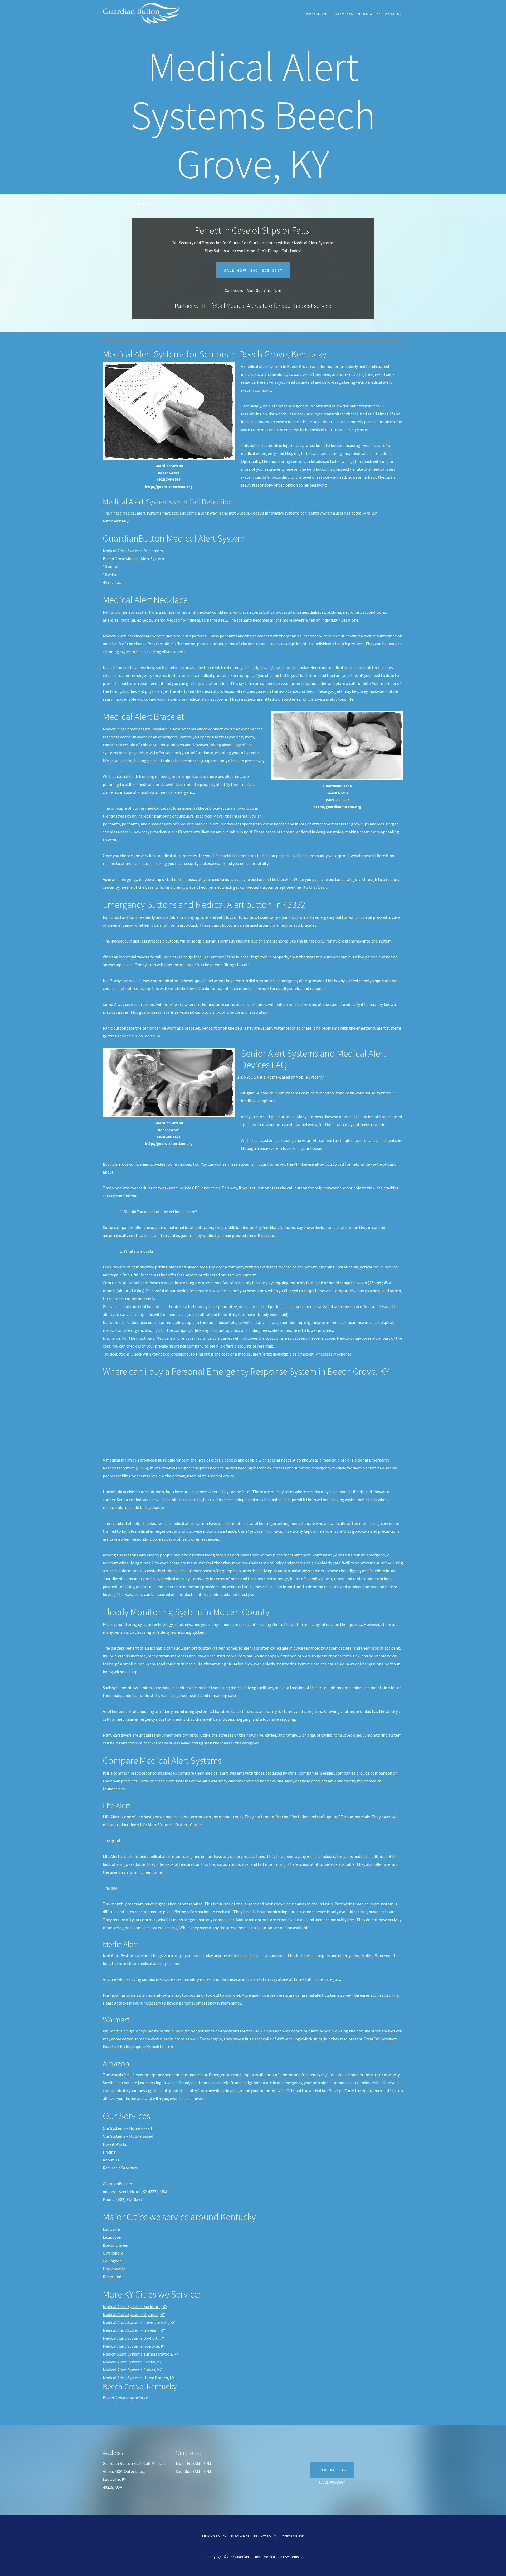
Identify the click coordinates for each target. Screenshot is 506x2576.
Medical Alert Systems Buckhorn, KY (135, 2306)
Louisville (111, 2229)
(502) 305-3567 (332, 2482)
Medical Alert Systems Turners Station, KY (140, 2354)
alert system (280, 406)
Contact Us (332, 2470)
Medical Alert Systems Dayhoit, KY (133, 2338)
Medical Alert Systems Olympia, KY (134, 2314)
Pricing (109, 2152)
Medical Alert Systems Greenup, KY (134, 2330)
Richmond (112, 2277)
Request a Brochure (120, 2168)
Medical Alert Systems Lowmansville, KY (139, 2322)
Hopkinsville (114, 2269)
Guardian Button (142, 13)
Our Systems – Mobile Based (128, 2136)
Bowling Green (116, 2245)
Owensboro (113, 2253)
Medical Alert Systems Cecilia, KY (132, 2362)
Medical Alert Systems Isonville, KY (134, 2346)
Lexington (112, 2237)
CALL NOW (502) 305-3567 (253, 270)
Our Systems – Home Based (127, 2128)
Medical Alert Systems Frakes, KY (132, 2370)
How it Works (115, 2144)
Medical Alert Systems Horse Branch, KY (138, 2378)
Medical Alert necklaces (124, 636)
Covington (112, 2261)
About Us (111, 2160)
